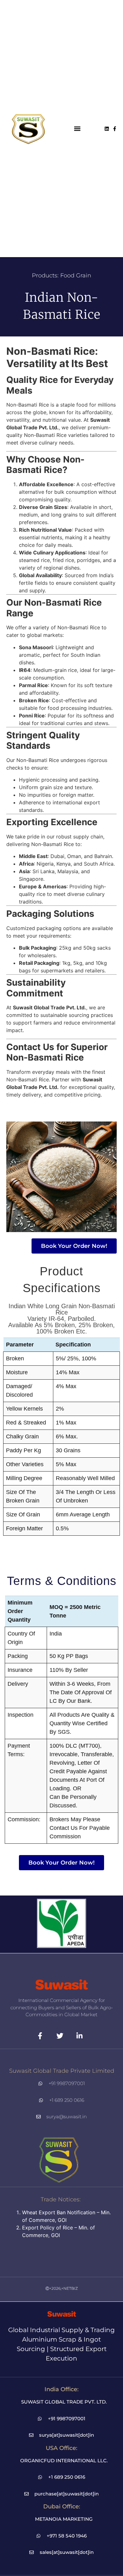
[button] (77, 129)
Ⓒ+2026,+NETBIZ (62, 2288)
